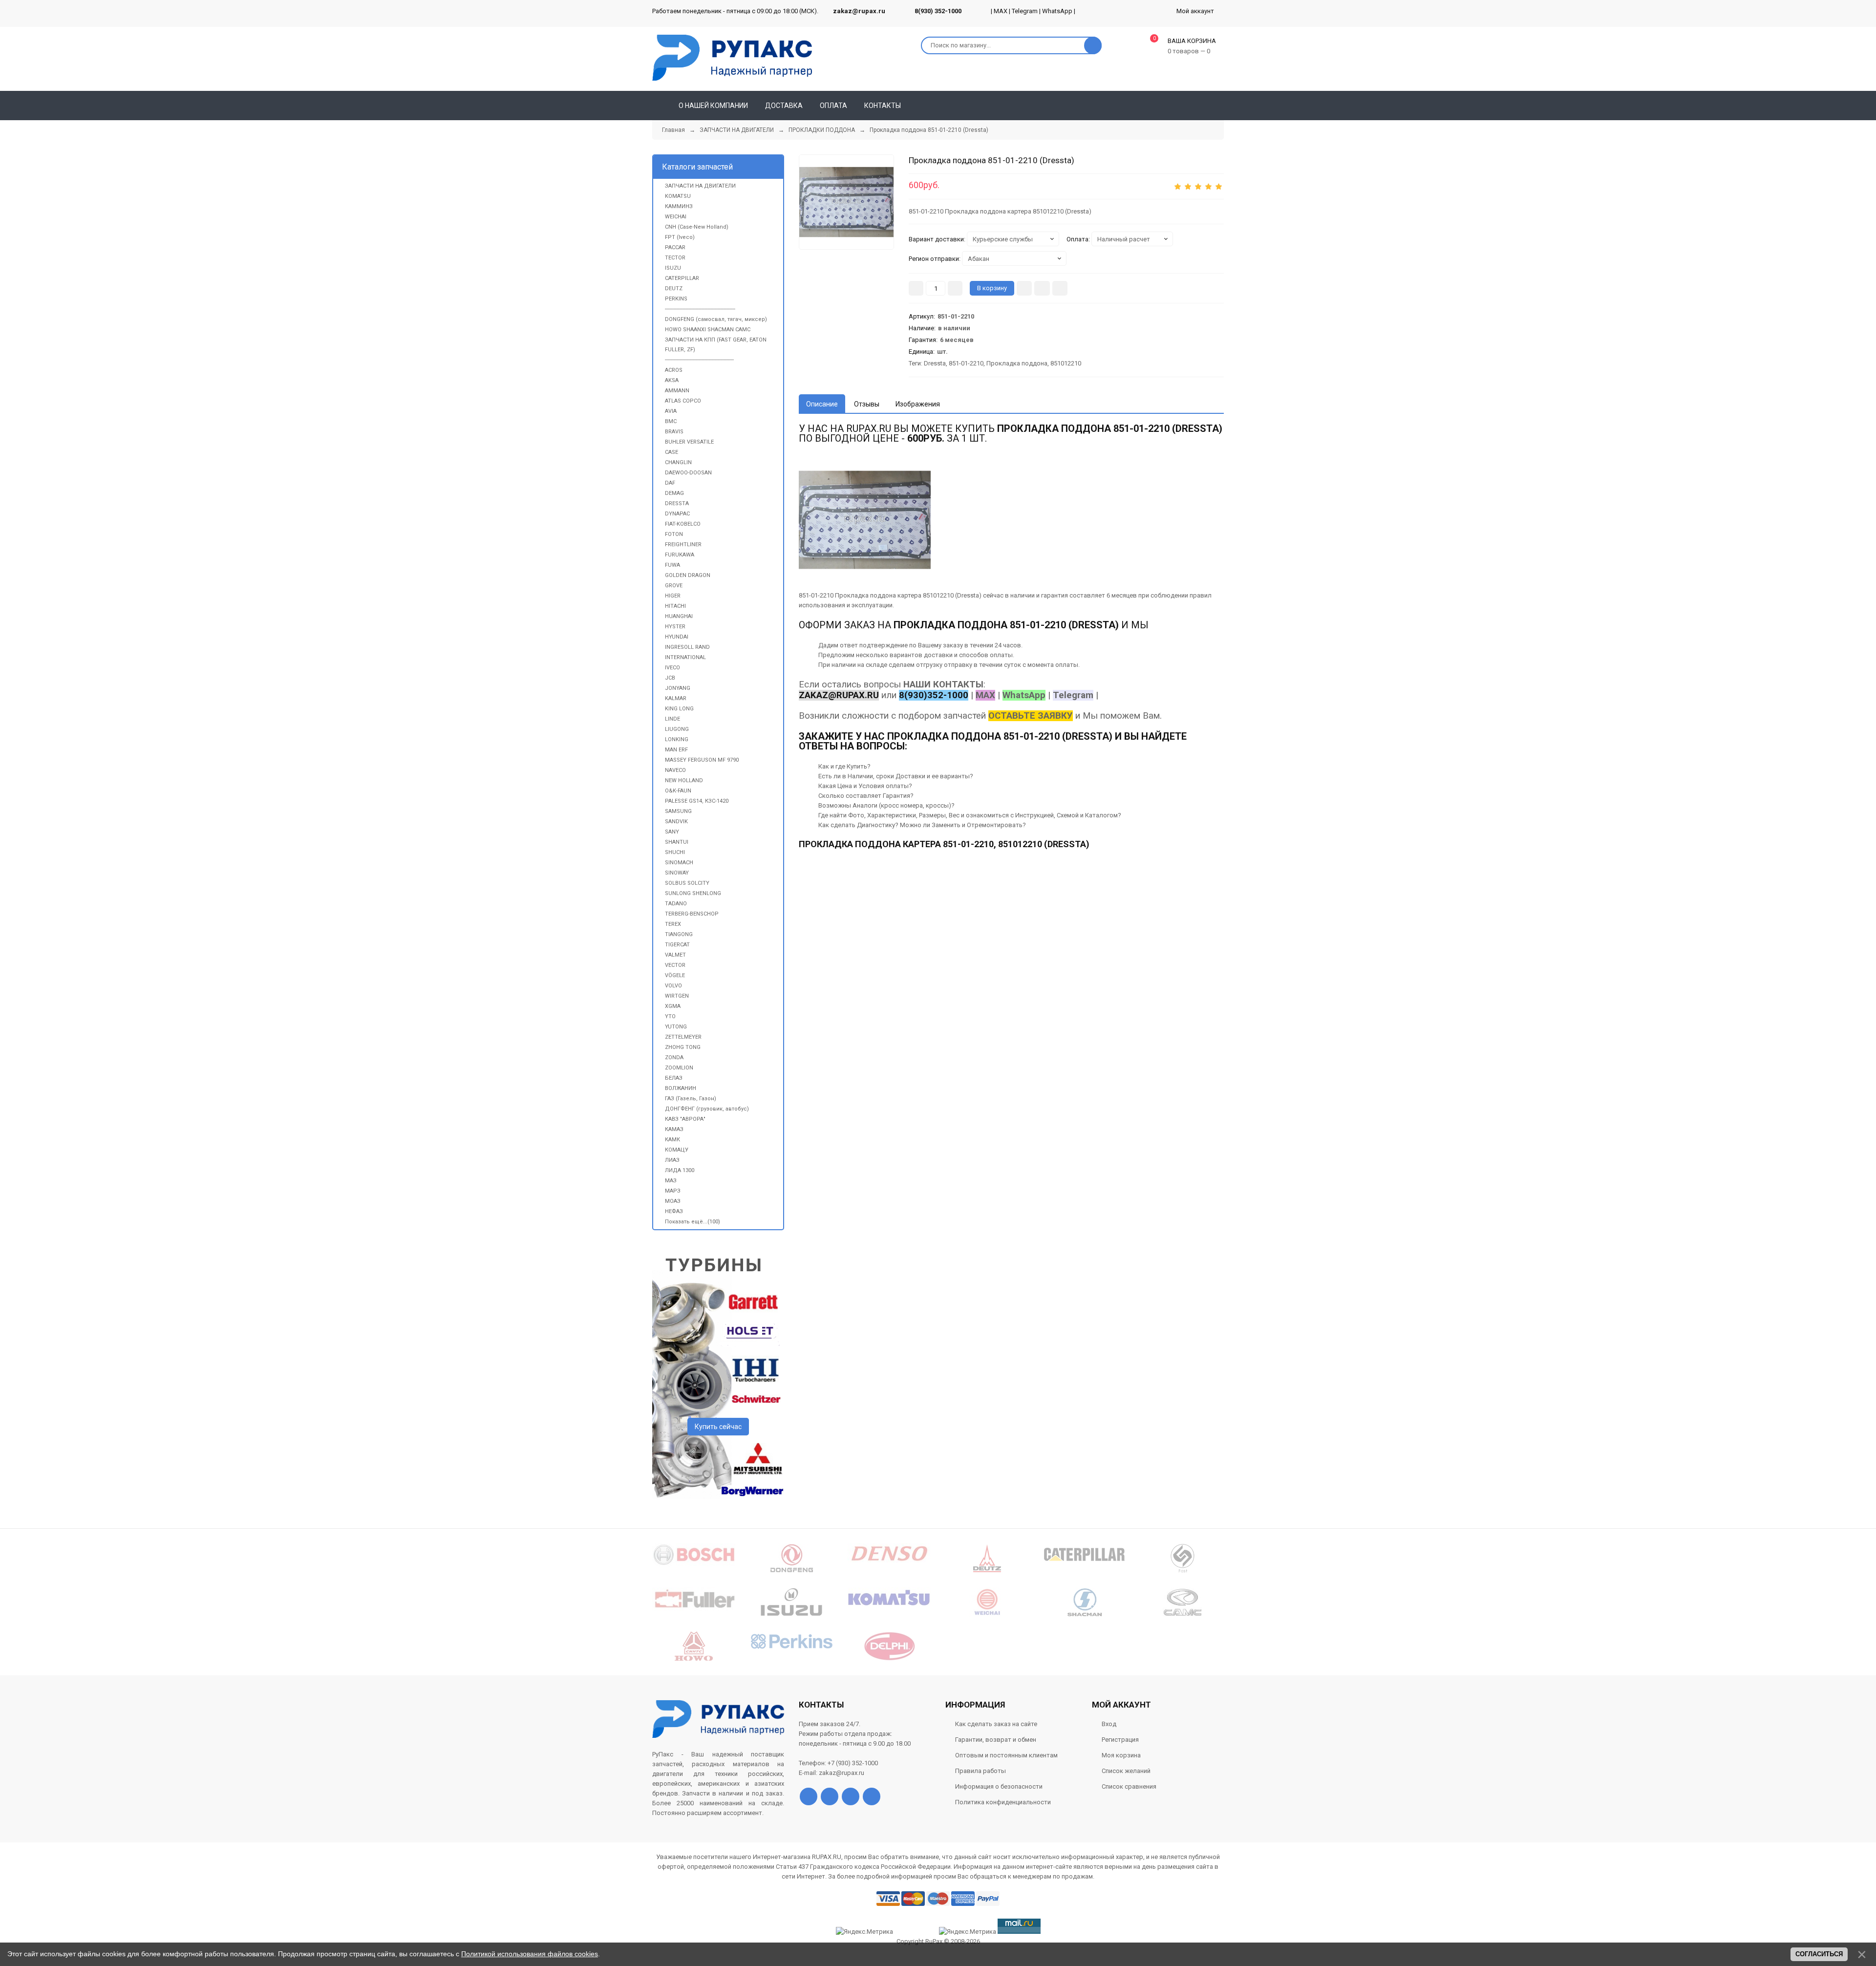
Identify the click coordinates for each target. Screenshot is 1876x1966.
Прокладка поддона (1017, 363)
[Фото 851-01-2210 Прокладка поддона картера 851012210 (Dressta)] (846, 202)
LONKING (677, 739)
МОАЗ (673, 1201)
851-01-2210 (966, 363)
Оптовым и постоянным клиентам (1006, 1755)
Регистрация (1120, 1740)
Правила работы (981, 1771)
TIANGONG (679, 934)
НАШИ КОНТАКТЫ (943, 684)
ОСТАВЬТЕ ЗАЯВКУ (1031, 716)
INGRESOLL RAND (687, 647)
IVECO (672, 668)
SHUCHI (675, 852)
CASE (672, 452)
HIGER (673, 596)
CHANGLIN (678, 462)
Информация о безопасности (999, 1786)
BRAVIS (674, 432)
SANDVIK (676, 822)
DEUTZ (674, 288)
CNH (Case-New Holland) (697, 227)
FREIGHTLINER (683, 545)
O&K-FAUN (678, 791)
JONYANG (678, 688)
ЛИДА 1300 (680, 1170)
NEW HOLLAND (684, 780)
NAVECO (675, 770)
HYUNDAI (677, 637)
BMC (671, 421)
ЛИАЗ (672, 1160)
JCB (670, 678)
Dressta (935, 363)
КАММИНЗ (679, 206)
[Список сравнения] (1220, 106)
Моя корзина (1121, 1755)
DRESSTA (677, 503)
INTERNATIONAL (685, 657)
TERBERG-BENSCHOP (692, 914)
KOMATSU (678, 196)
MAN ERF (676, 750)
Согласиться (1819, 1954)
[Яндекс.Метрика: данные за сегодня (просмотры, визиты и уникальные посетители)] (968, 1932)
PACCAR (675, 247)
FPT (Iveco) (680, 237)
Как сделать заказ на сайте (996, 1724)
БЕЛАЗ (674, 1078)
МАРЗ (673, 1191)
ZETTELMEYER (683, 1037)
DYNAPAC (677, 514)
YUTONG (676, 1027)
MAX (1001, 11)
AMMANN (677, 391)
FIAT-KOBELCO (683, 524)
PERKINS (676, 299)
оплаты (1001, 655)
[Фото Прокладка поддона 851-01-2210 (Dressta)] (865, 520)
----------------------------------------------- (699, 360)
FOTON (674, 534)
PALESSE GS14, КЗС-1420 (697, 801)
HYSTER (675, 627)
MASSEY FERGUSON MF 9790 (702, 760)
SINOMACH (679, 863)
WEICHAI (676, 217)
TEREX (673, 924)
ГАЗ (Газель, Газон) (691, 1099)
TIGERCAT (677, 945)
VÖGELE (675, 975)
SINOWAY (677, 873)
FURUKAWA (680, 555)
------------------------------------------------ (700, 309)
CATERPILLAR (682, 278)
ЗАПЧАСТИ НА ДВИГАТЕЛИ (700, 186)
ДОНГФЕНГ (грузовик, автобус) (707, 1109)
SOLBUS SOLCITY (687, 883)
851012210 (1066, 363)
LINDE (672, 719)
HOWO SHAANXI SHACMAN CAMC (708, 330)
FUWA (672, 565)
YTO (670, 1016)
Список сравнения (1129, 1786)
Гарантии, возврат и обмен (996, 1740)
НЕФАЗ (674, 1211)
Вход (1109, 1724)
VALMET (675, 955)
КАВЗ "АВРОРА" (685, 1119)
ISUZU (673, 268)
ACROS (674, 370)
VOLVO (673, 986)
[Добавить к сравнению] (1060, 288)
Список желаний (1126, 1771)
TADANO (676, 904)
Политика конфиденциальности (1003, 1802)
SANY (672, 832)
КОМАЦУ (677, 1150)
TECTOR (675, 258)
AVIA (671, 411)
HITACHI (675, 606)
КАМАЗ (674, 1129)
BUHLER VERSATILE (689, 442)
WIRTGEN (677, 996)
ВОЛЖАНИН (681, 1088)
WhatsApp (1057, 11)
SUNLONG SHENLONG (693, 893)
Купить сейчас (718, 1427)
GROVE (674, 586)
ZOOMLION (679, 1068)
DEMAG (674, 493)
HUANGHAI (679, 616)
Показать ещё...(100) (693, 1222)
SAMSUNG (678, 811)
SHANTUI (677, 842)
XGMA (673, 1006)
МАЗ (671, 1181)
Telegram (1025, 11)
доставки (938, 655)
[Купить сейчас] (1024, 288)
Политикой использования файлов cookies (530, 1954)
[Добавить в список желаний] (1042, 288)
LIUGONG (677, 729)
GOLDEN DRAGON (688, 575)
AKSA (672, 380)
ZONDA (674, 1058)
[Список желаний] (1202, 106)
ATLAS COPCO (683, 401)
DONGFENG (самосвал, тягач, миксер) (716, 319)
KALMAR (676, 698)
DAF (670, 483)
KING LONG (679, 709)
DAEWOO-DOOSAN (688, 473)
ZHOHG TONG (683, 1047)
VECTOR (675, 965)
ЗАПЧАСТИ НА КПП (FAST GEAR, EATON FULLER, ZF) (716, 345)
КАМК (672, 1140)
